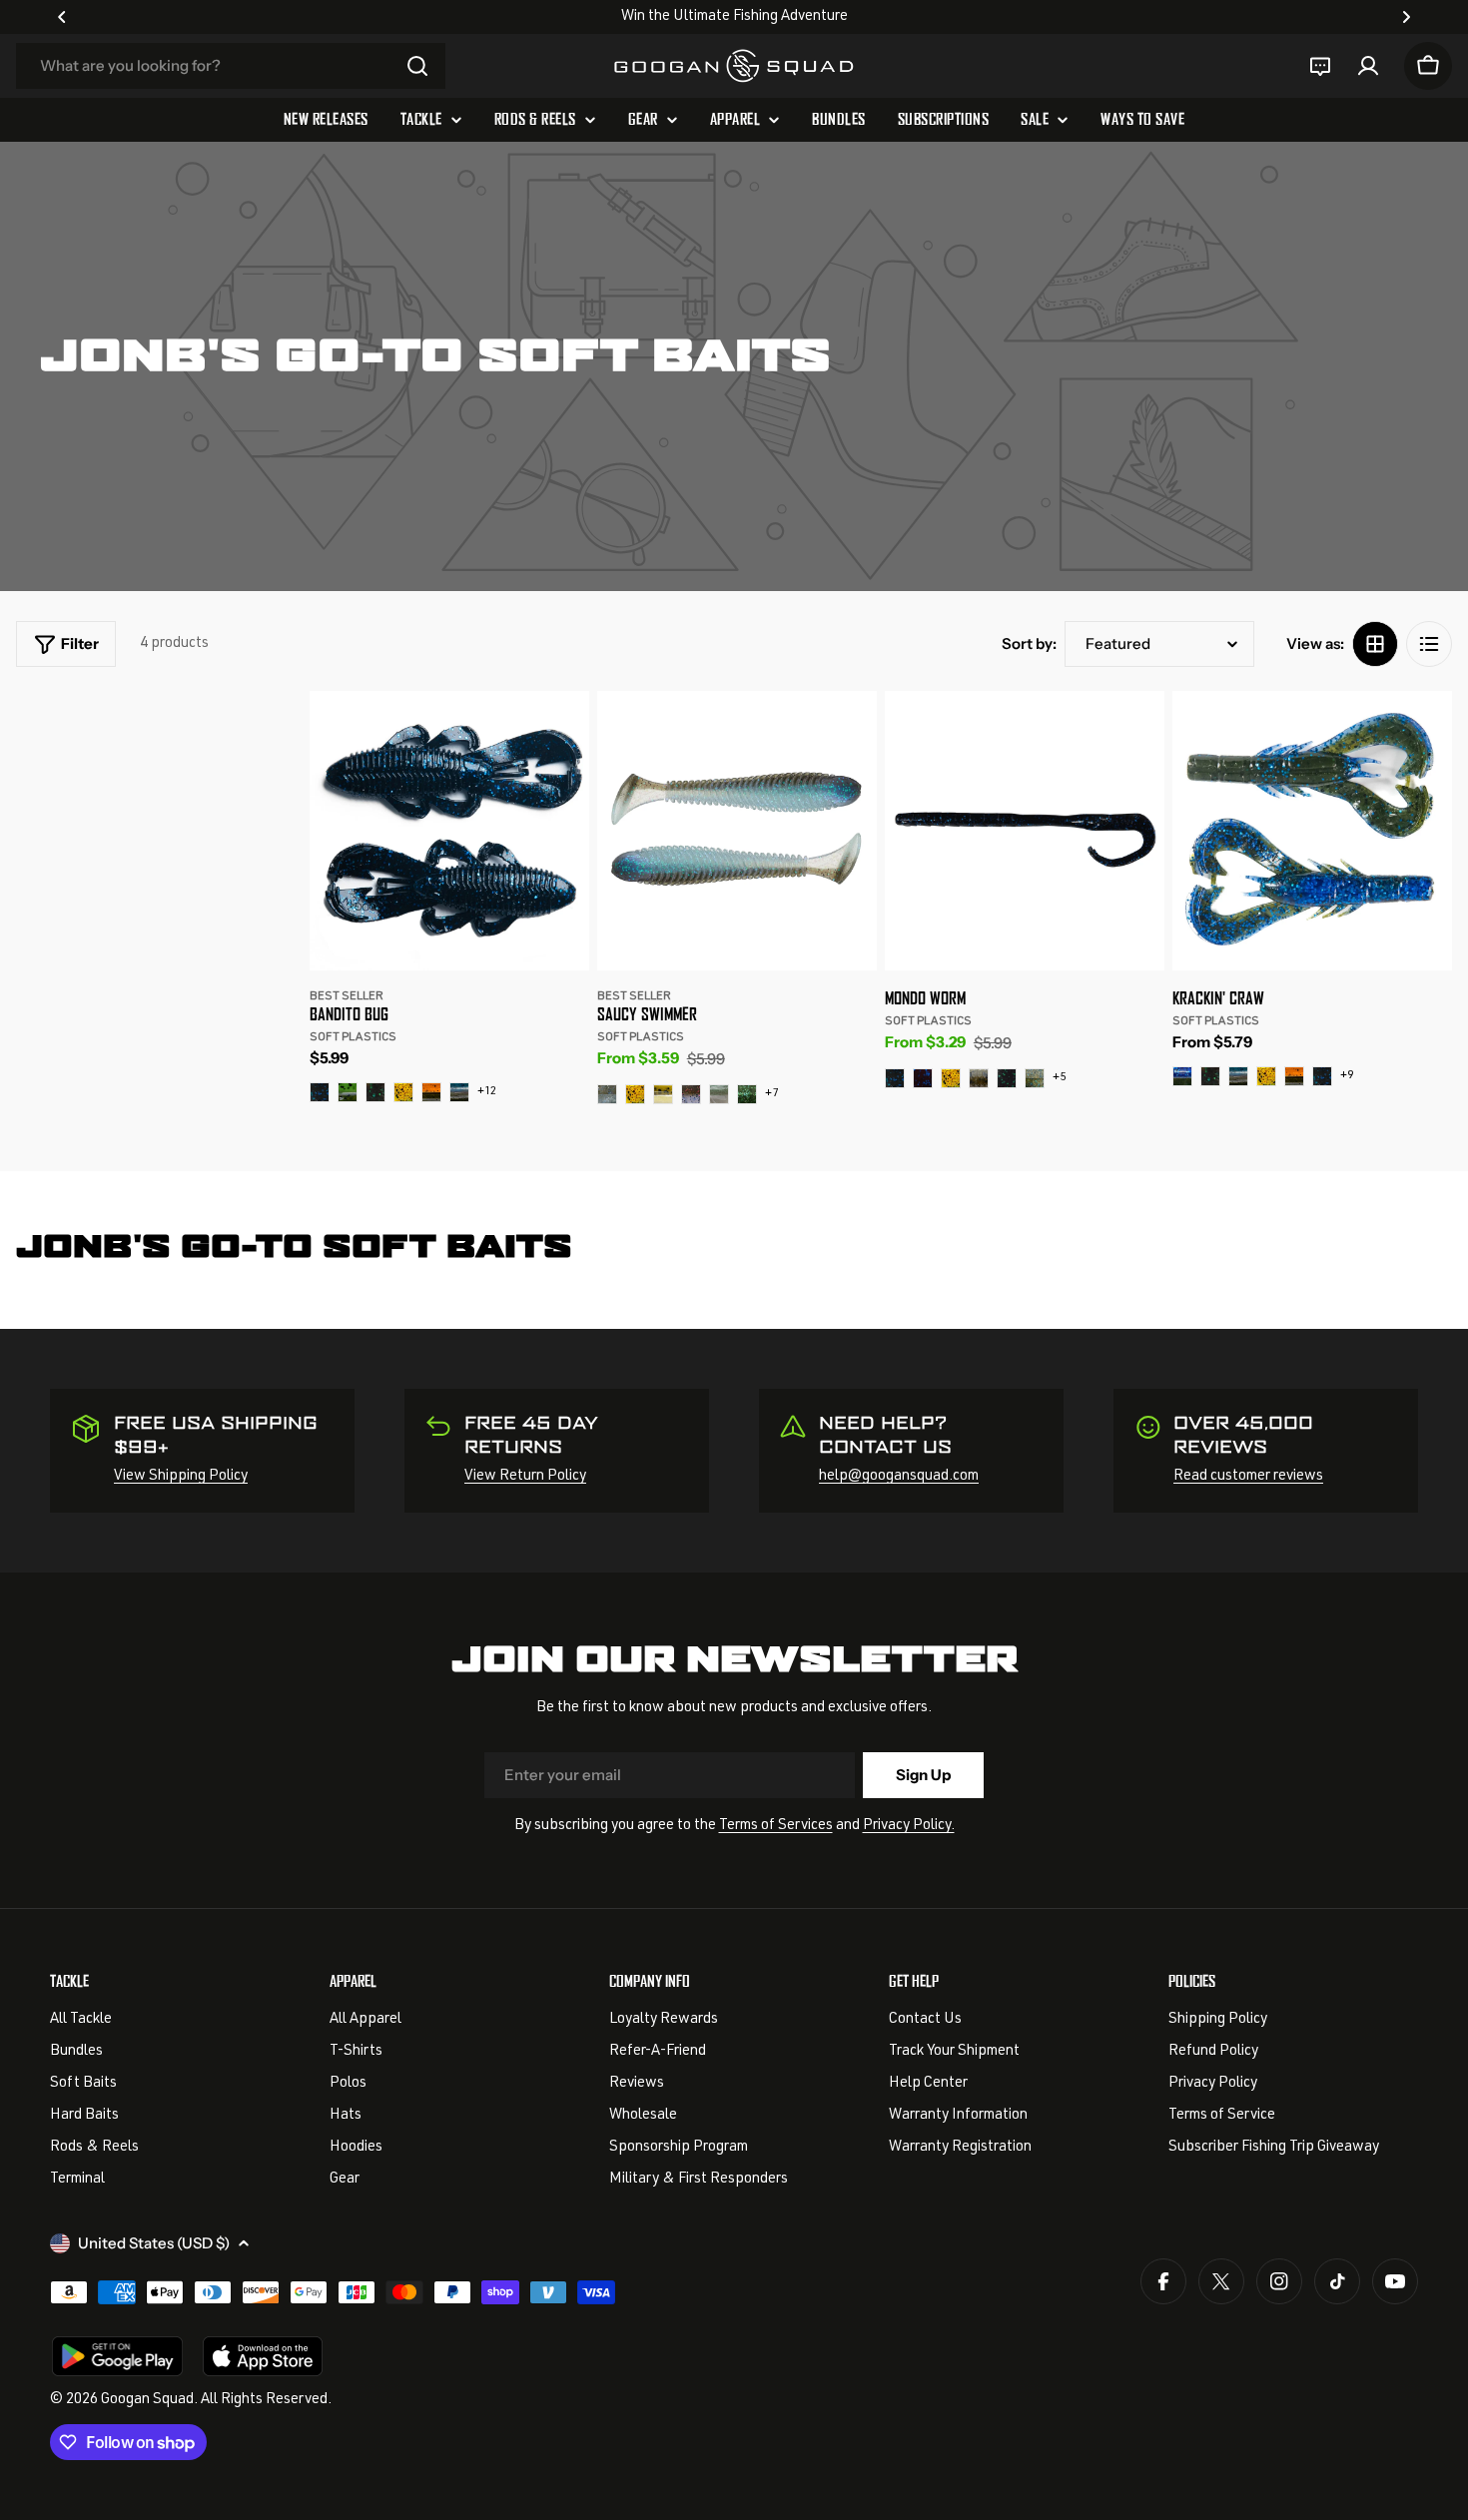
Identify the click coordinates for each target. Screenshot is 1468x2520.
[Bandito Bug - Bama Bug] (375, 1092)
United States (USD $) (154, 2243)
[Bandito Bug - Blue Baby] (459, 1092)
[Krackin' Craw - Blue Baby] (1238, 1076)
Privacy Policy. (909, 1826)
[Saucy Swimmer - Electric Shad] (607, 1094)
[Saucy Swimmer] (737, 831)
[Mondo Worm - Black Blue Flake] (895, 1078)
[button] (62, 17)
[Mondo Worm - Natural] (1035, 1078)
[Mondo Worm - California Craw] (951, 1078)
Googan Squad (147, 2400)
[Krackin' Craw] (1312, 831)
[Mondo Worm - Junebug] (1007, 1078)
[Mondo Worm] (1025, 831)
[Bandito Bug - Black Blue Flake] (320, 1092)
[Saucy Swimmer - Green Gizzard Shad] (719, 1094)
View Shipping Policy (181, 1476)
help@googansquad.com (899, 1476)
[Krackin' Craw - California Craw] (1266, 1076)
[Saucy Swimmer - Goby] (691, 1094)
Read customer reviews (1248, 1476)
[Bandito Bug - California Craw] (403, 1092)
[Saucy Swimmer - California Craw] (635, 1094)
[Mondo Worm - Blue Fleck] (923, 1078)
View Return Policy (525, 1476)
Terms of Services (776, 1826)
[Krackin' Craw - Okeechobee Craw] (1182, 1076)
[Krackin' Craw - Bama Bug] (1210, 1076)
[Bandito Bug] (449, 831)
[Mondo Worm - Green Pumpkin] (979, 1078)
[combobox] (231, 66)
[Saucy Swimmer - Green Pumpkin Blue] (747, 1094)
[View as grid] (1375, 644)
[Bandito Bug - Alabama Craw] (431, 1092)
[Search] (417, 66)
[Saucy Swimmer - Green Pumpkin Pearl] (663, 1094)
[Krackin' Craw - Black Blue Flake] (1322, 1076)
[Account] (1368, 66)
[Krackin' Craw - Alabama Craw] (1294, 1076)
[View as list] (1429, 644)
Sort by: (1029, 643)
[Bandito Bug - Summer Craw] (348, 1092)
